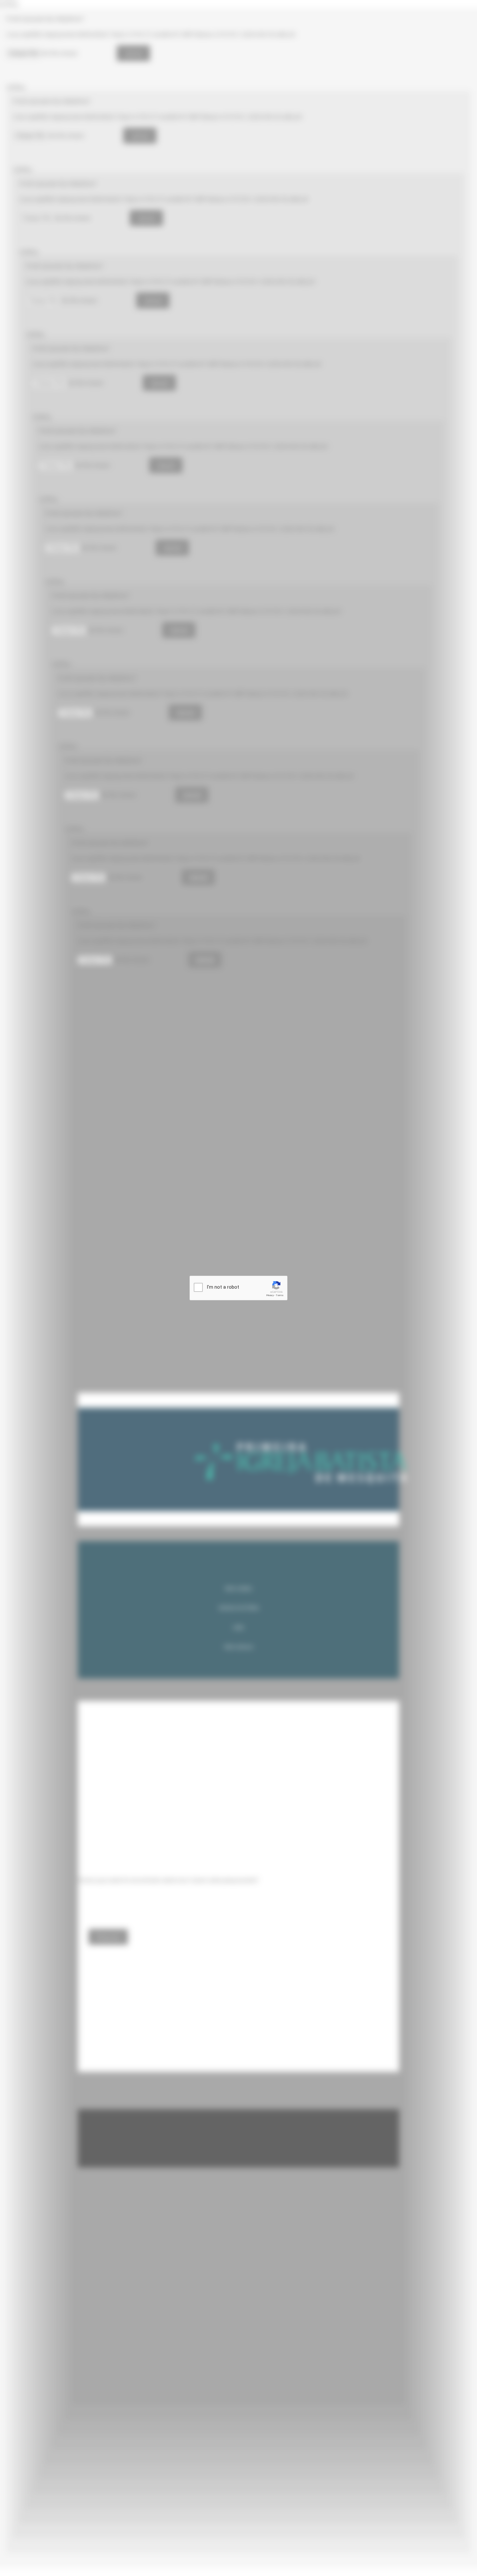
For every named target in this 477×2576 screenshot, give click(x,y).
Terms (280, 1295)
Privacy (270, 1295)
